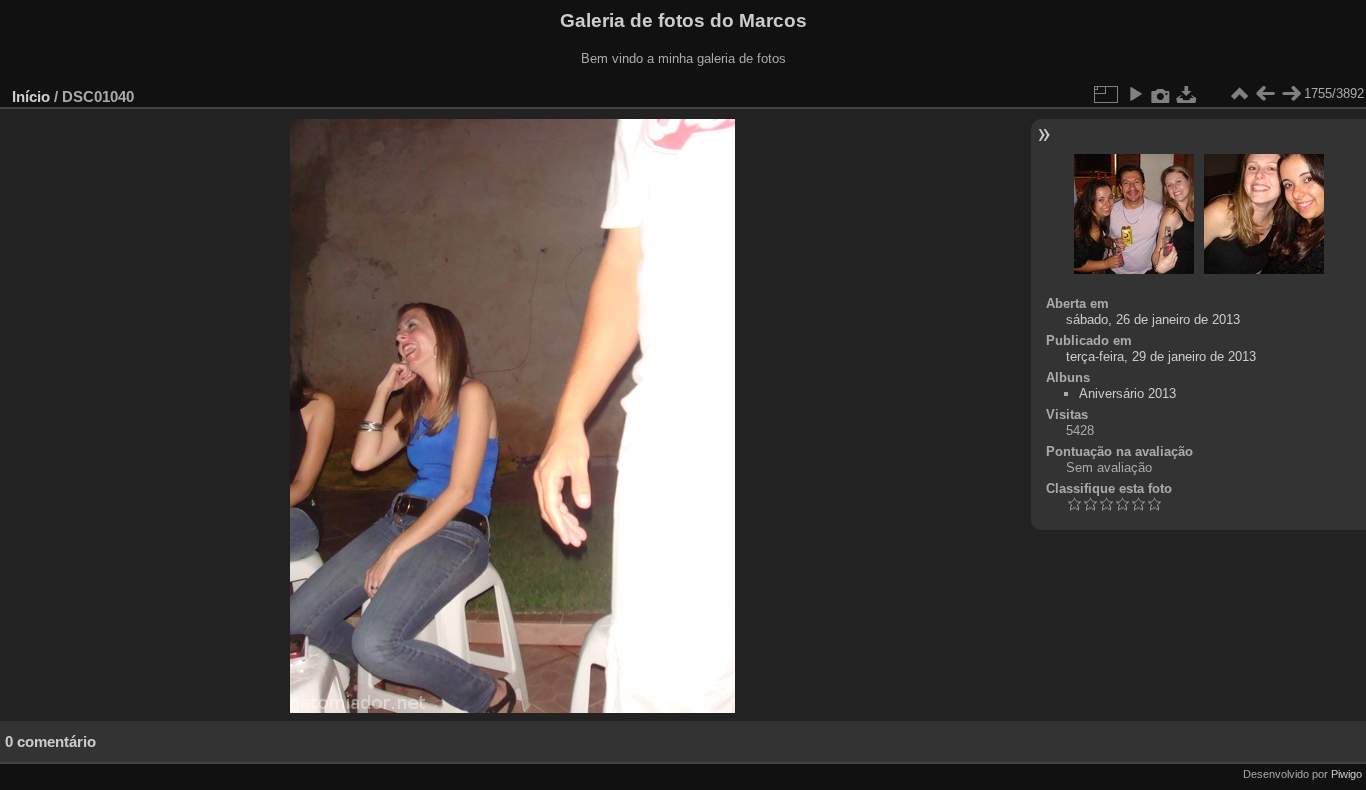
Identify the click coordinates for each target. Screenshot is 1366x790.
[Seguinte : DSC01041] (1291, 94)
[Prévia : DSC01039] (1265, 94)
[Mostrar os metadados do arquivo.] (1161, 94)
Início (31, 96)
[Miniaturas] (1239, 94)
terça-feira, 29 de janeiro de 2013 (1161, 356)
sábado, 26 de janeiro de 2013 (1153, 319)
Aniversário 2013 (1127, 393)
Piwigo (1346, 774)
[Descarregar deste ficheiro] (1187, 94)
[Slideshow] (1135, 94)
